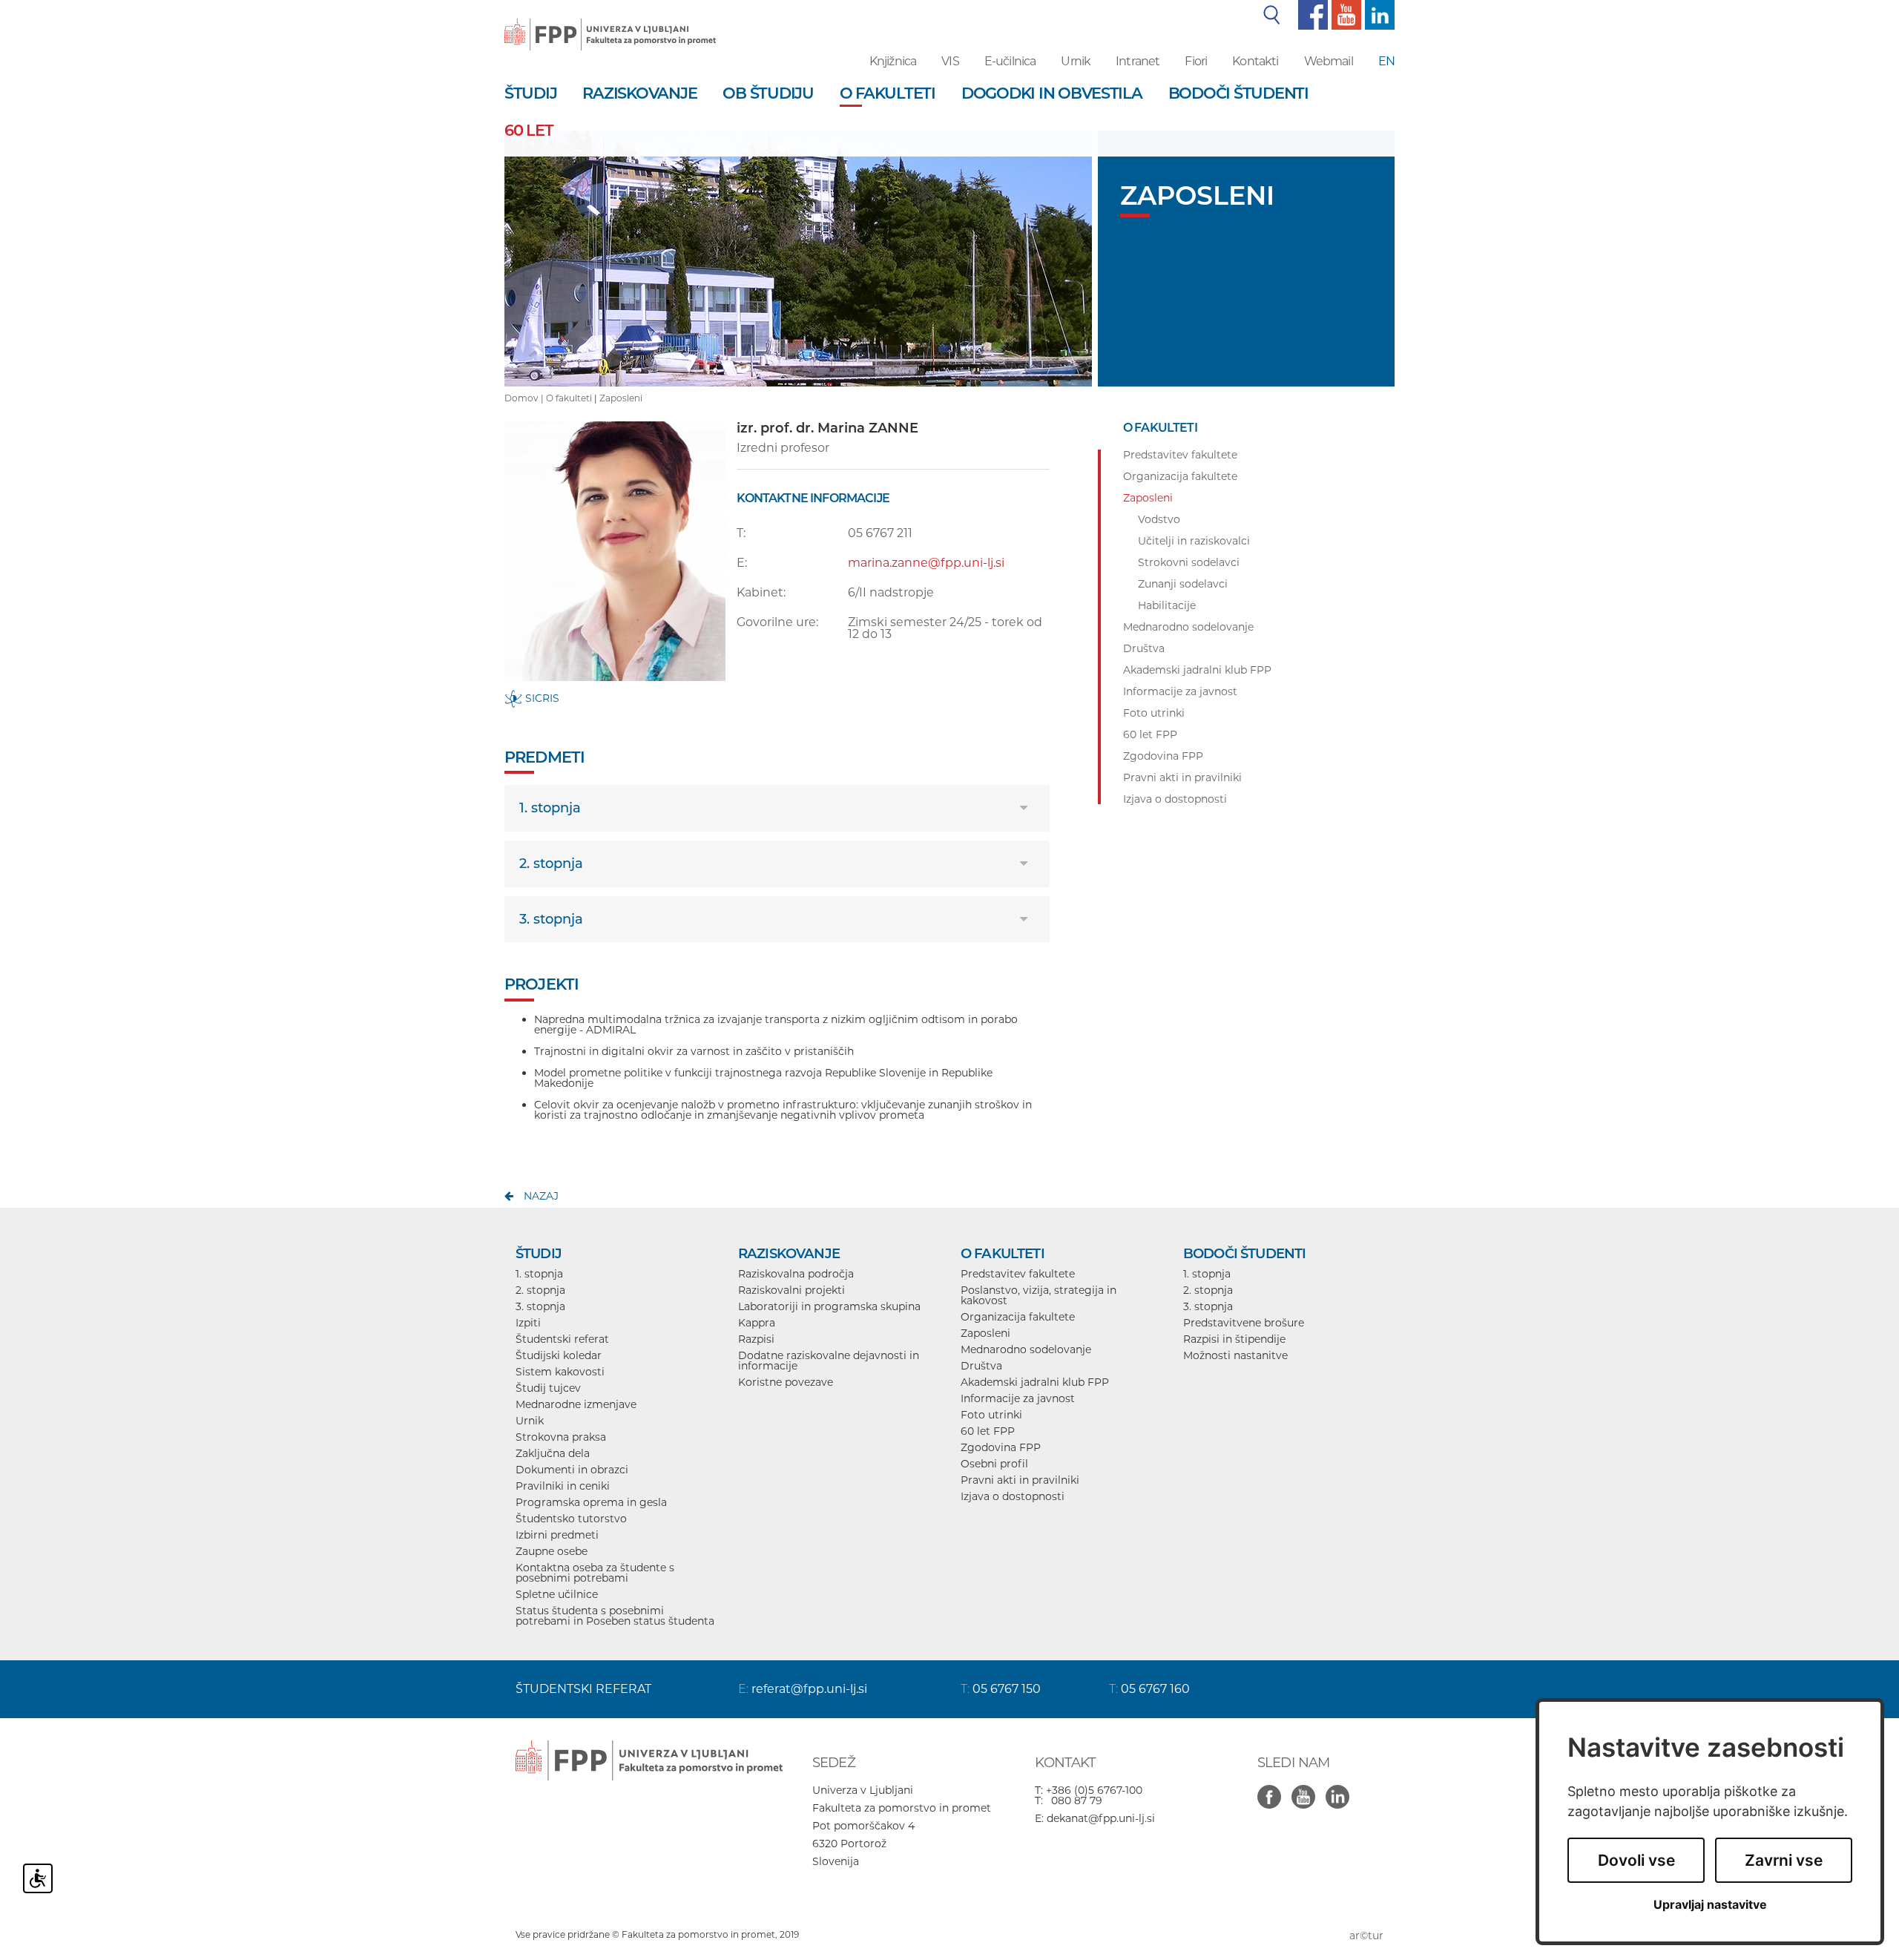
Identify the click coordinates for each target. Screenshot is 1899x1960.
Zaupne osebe (552, 1551)
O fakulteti (569, 398)
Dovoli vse (1636, 1860)
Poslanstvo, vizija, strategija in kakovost (1039, 1295)
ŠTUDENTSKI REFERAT (583, 1689)
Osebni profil (994, 1464)
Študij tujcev (548, 1388)
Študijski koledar (559, 1355)
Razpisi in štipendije (1234, 1339)
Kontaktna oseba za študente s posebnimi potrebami (595, 1573)
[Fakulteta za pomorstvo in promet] (610, 24)
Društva (981, 1366)
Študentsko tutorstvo (571, 1519)
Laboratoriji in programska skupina (829, 1306)
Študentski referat (562, 1339)
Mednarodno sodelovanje (1026, 1349)
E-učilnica (1010, 61)
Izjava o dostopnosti (1013, 1496)
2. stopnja (551, 864)
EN (1386, 61)
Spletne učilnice (557, 1594)
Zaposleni (621, 398)
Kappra (757, 1323)
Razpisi (756, 1339)
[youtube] (1345, 14)
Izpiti (528, 1323)
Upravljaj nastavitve (1710, 1905)
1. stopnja (550, 808)
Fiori (1196, 61)
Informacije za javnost (1018, 1398)
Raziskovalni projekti (791, 1290)
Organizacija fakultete (1018, 1317)
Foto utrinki (991, 1415)
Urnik (1076, 61)
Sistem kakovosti (560, 1372)
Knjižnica (893, 61)
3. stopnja (551, 919)
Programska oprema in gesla (591, 1502)
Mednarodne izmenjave (576, 1404)
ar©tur (1366, 1936)
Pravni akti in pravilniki (1020, 1480)
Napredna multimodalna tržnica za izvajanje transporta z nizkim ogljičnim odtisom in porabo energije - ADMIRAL (776, 1025)
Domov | (525, 398)
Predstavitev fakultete (1018, 1274)
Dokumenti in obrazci (572, 1470)
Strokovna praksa (561, 1437)
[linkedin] (1378, 14)
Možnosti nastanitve (1235, 1355)
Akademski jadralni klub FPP (1035, 1382)
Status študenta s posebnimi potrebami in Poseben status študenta (615, 1616)
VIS (950, 61)
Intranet (1138, 61)
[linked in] (1341, 1789)
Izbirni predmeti (557, 1535)
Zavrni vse (1784, 1860)
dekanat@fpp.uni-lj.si (1101, 1818)
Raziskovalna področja (796, 1274)
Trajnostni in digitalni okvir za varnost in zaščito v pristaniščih (694, 1051)
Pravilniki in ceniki (563, 1486)
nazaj (541, 1196)
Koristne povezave (786, 1382)
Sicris (541, 698)
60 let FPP (988, 1431)
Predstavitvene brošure (1244, 1323)
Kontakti (1255, 61)
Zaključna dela (553, 1453)
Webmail (1329, 61)
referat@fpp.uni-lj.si (809, 1689)
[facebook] (1311, 14)
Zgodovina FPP (1001, 1447)
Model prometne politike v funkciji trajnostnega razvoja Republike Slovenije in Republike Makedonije (763, 1078)
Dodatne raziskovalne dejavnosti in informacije (829, 1361)
